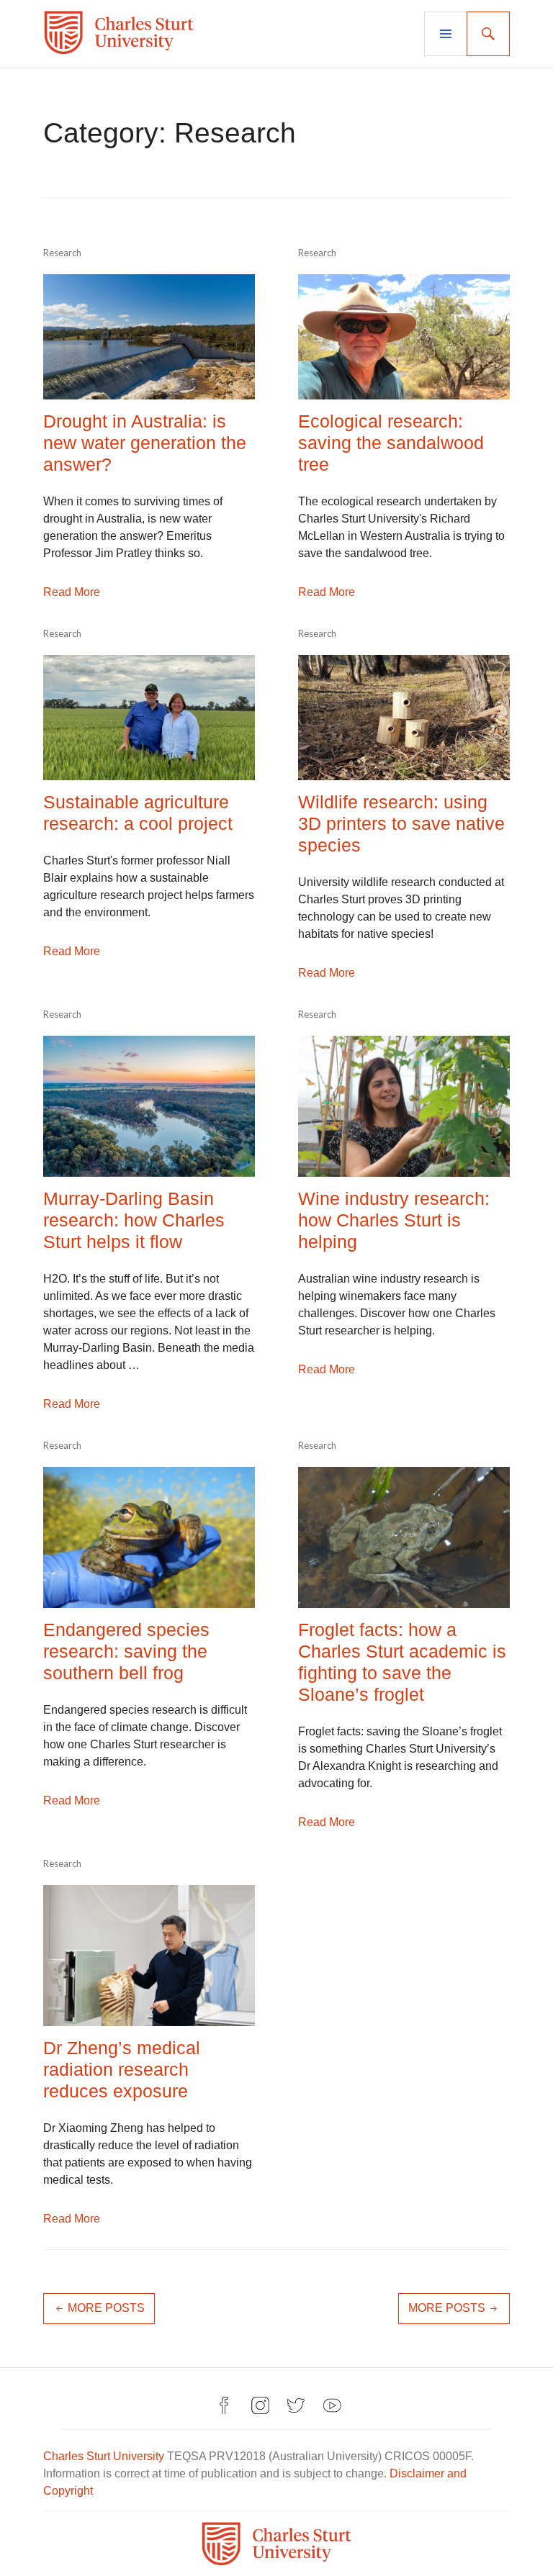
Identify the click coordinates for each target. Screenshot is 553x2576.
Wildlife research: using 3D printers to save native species (401, 823)
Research (62, 253)
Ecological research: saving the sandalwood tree (391, 443)
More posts (106, 2308)
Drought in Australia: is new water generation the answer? (145, 443)
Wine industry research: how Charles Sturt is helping (394, 1220)
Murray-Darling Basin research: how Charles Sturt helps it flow (134, 1220)
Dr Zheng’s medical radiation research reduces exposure (122, 2069)
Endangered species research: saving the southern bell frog (126, 1651)
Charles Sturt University (104, 2456)
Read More (72, 592)
